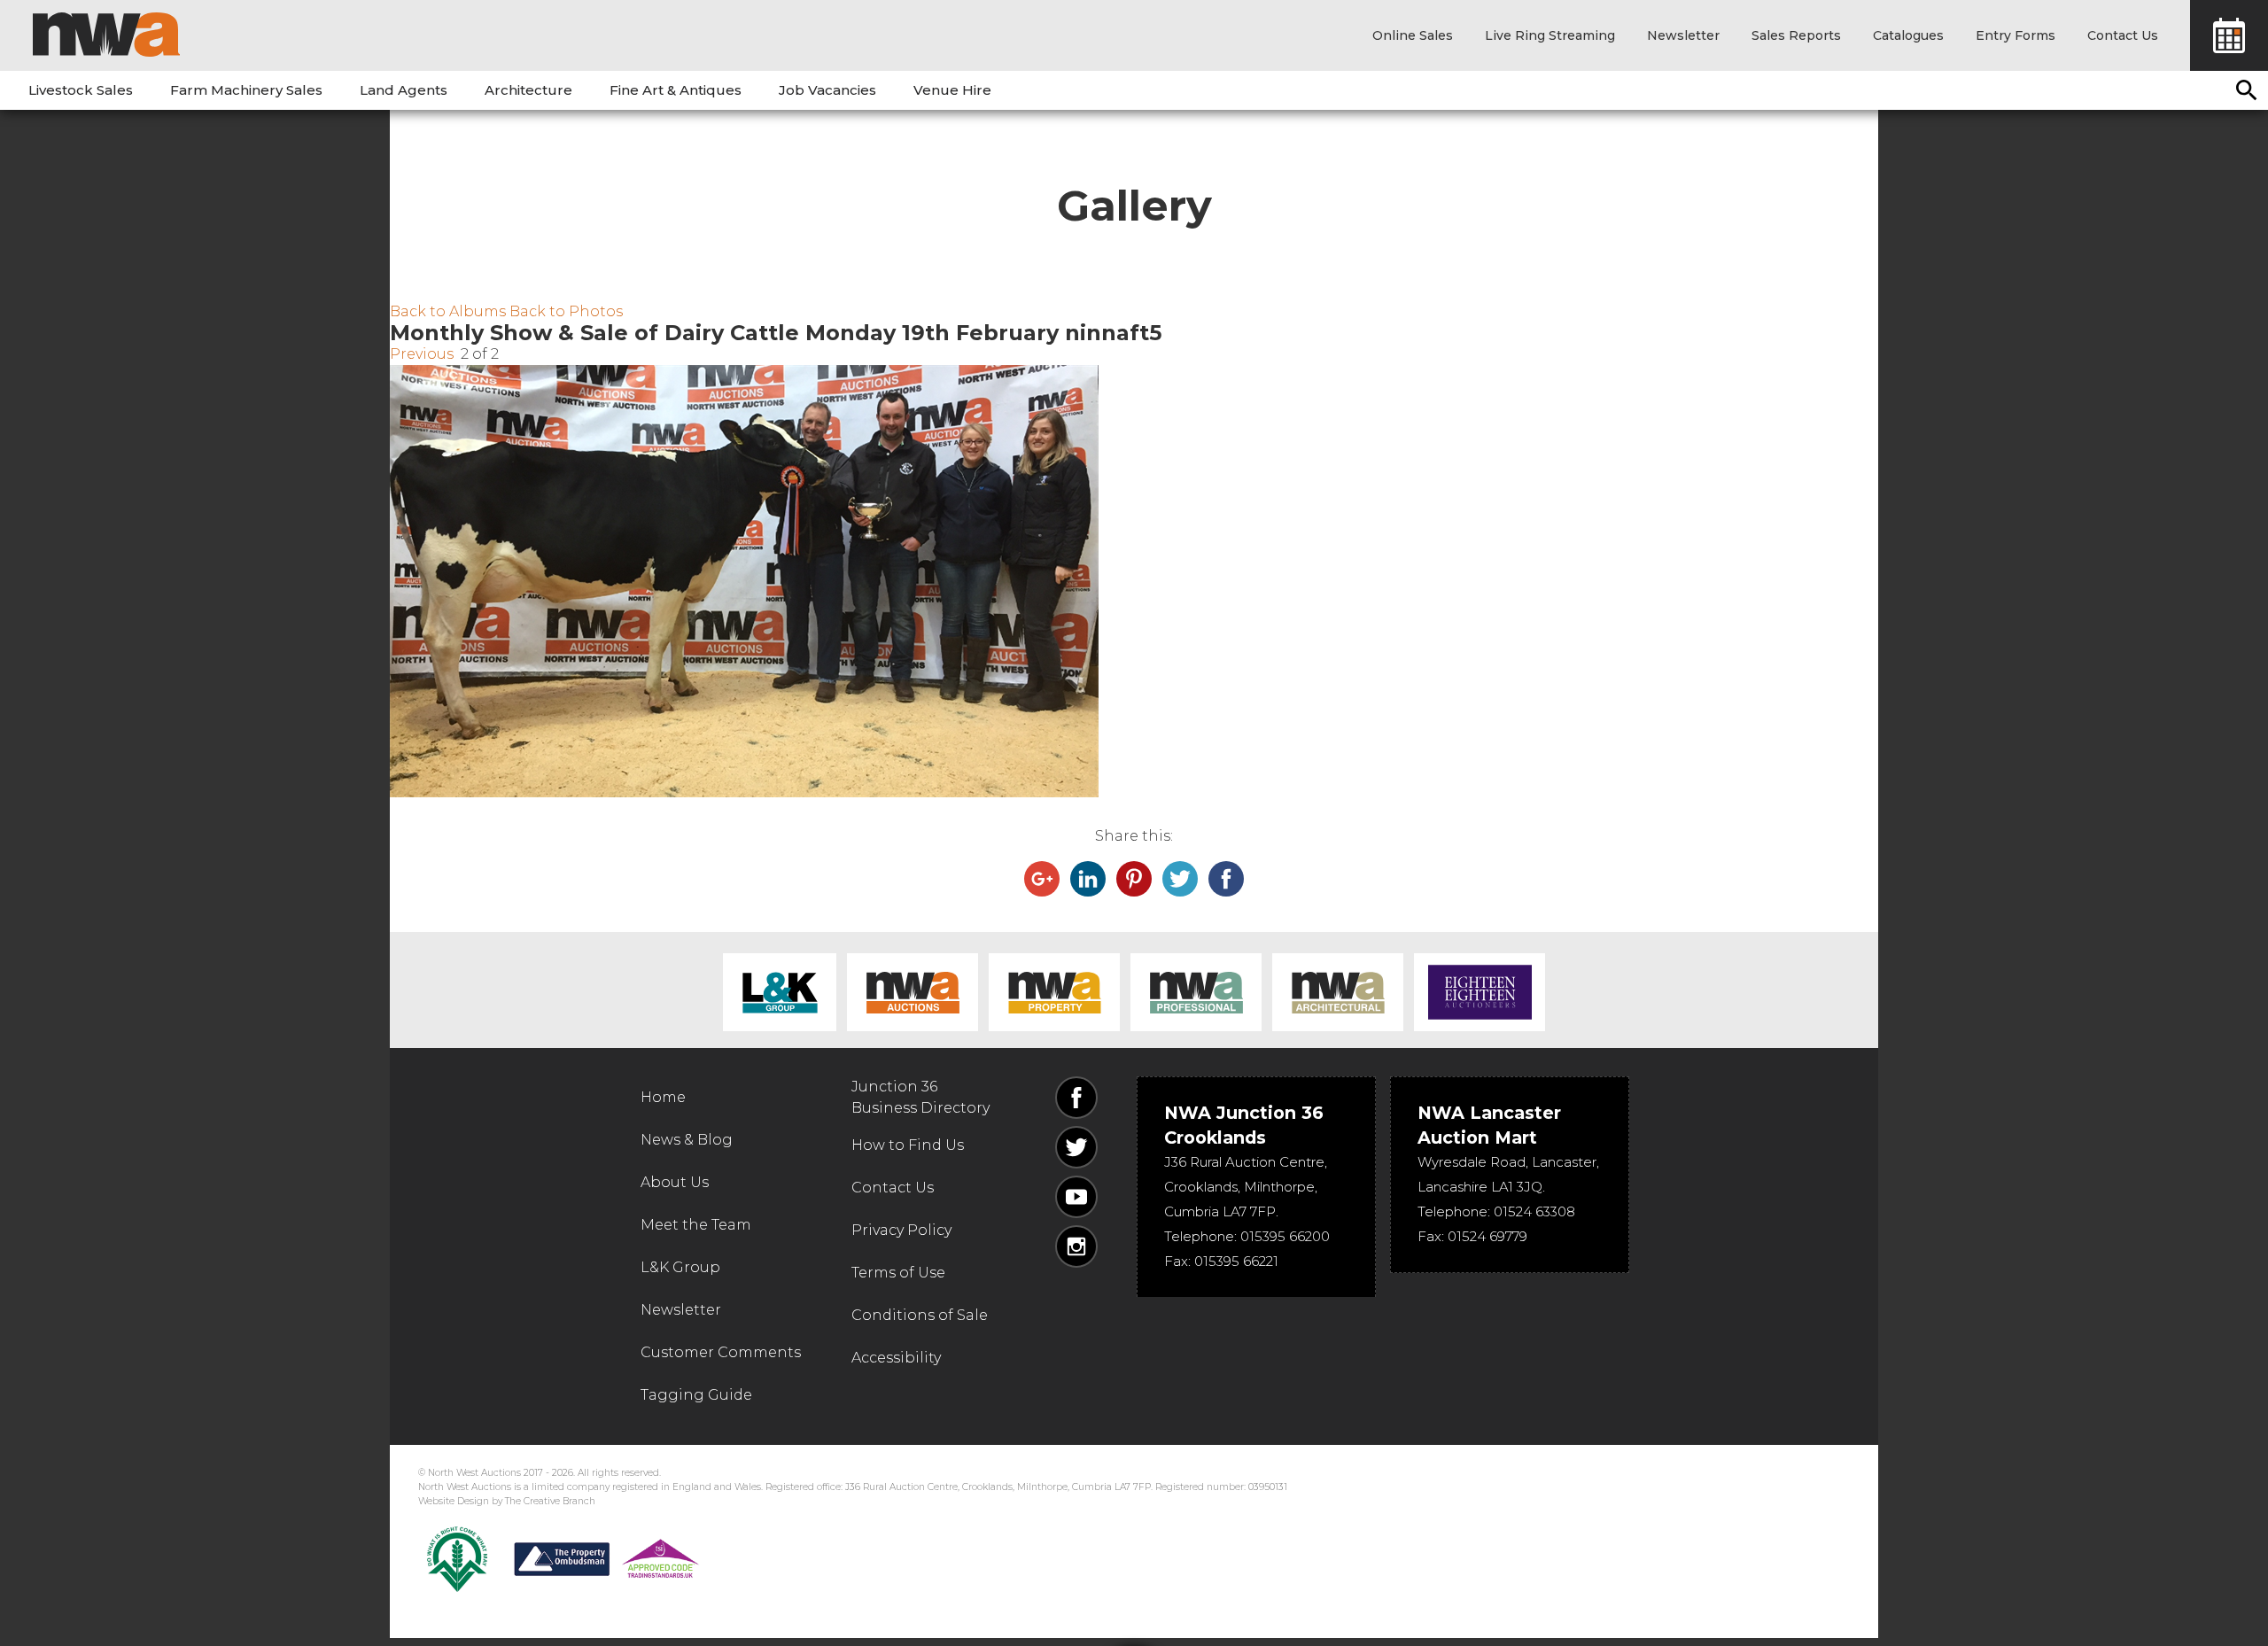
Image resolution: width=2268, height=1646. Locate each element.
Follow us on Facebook (1076, 1098)
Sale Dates (2229, 35)
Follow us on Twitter (1076, 1147)
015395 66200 (1285, 1236)
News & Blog (687, 1140)
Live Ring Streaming (1550, 35)
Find (2247, 90)
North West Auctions (106, 35)
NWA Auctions (913, 992)
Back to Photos (566, 311)
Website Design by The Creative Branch (507, 1501)
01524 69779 (1487, 1236)
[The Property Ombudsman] (607, 1559)
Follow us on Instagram (1076, 1246)
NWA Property (1054, 992)
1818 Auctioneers (1480, 992)
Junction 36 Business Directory (920, 1097)
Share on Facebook (1226, 879)
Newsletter (1683, 35)
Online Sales (1413, 35)
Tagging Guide (696, 1395)
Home (663, 1097)
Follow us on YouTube (1076, 1197)
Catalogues (1908, 35)
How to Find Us (908, 1145)
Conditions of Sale (920, 1315)
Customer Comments (721, 1352)
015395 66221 (1236, 1261)
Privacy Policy (901, 1230)
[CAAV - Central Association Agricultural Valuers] (457, 1559)
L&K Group (780, 992)
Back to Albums (448, 311)
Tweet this (1180, 879)
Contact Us (2123, 35)
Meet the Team (696, 1225)
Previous (422, 354)
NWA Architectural (1338, 992)
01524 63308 (1534, 1211)
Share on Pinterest (1134, 879)
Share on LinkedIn (1088, 879)
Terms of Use (898, 1273)
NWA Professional (1196, 992)
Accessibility (896, 1358)
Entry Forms (2016, 35)
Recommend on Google (1042, 879)
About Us (675, 1182)
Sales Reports (1796, 35)
